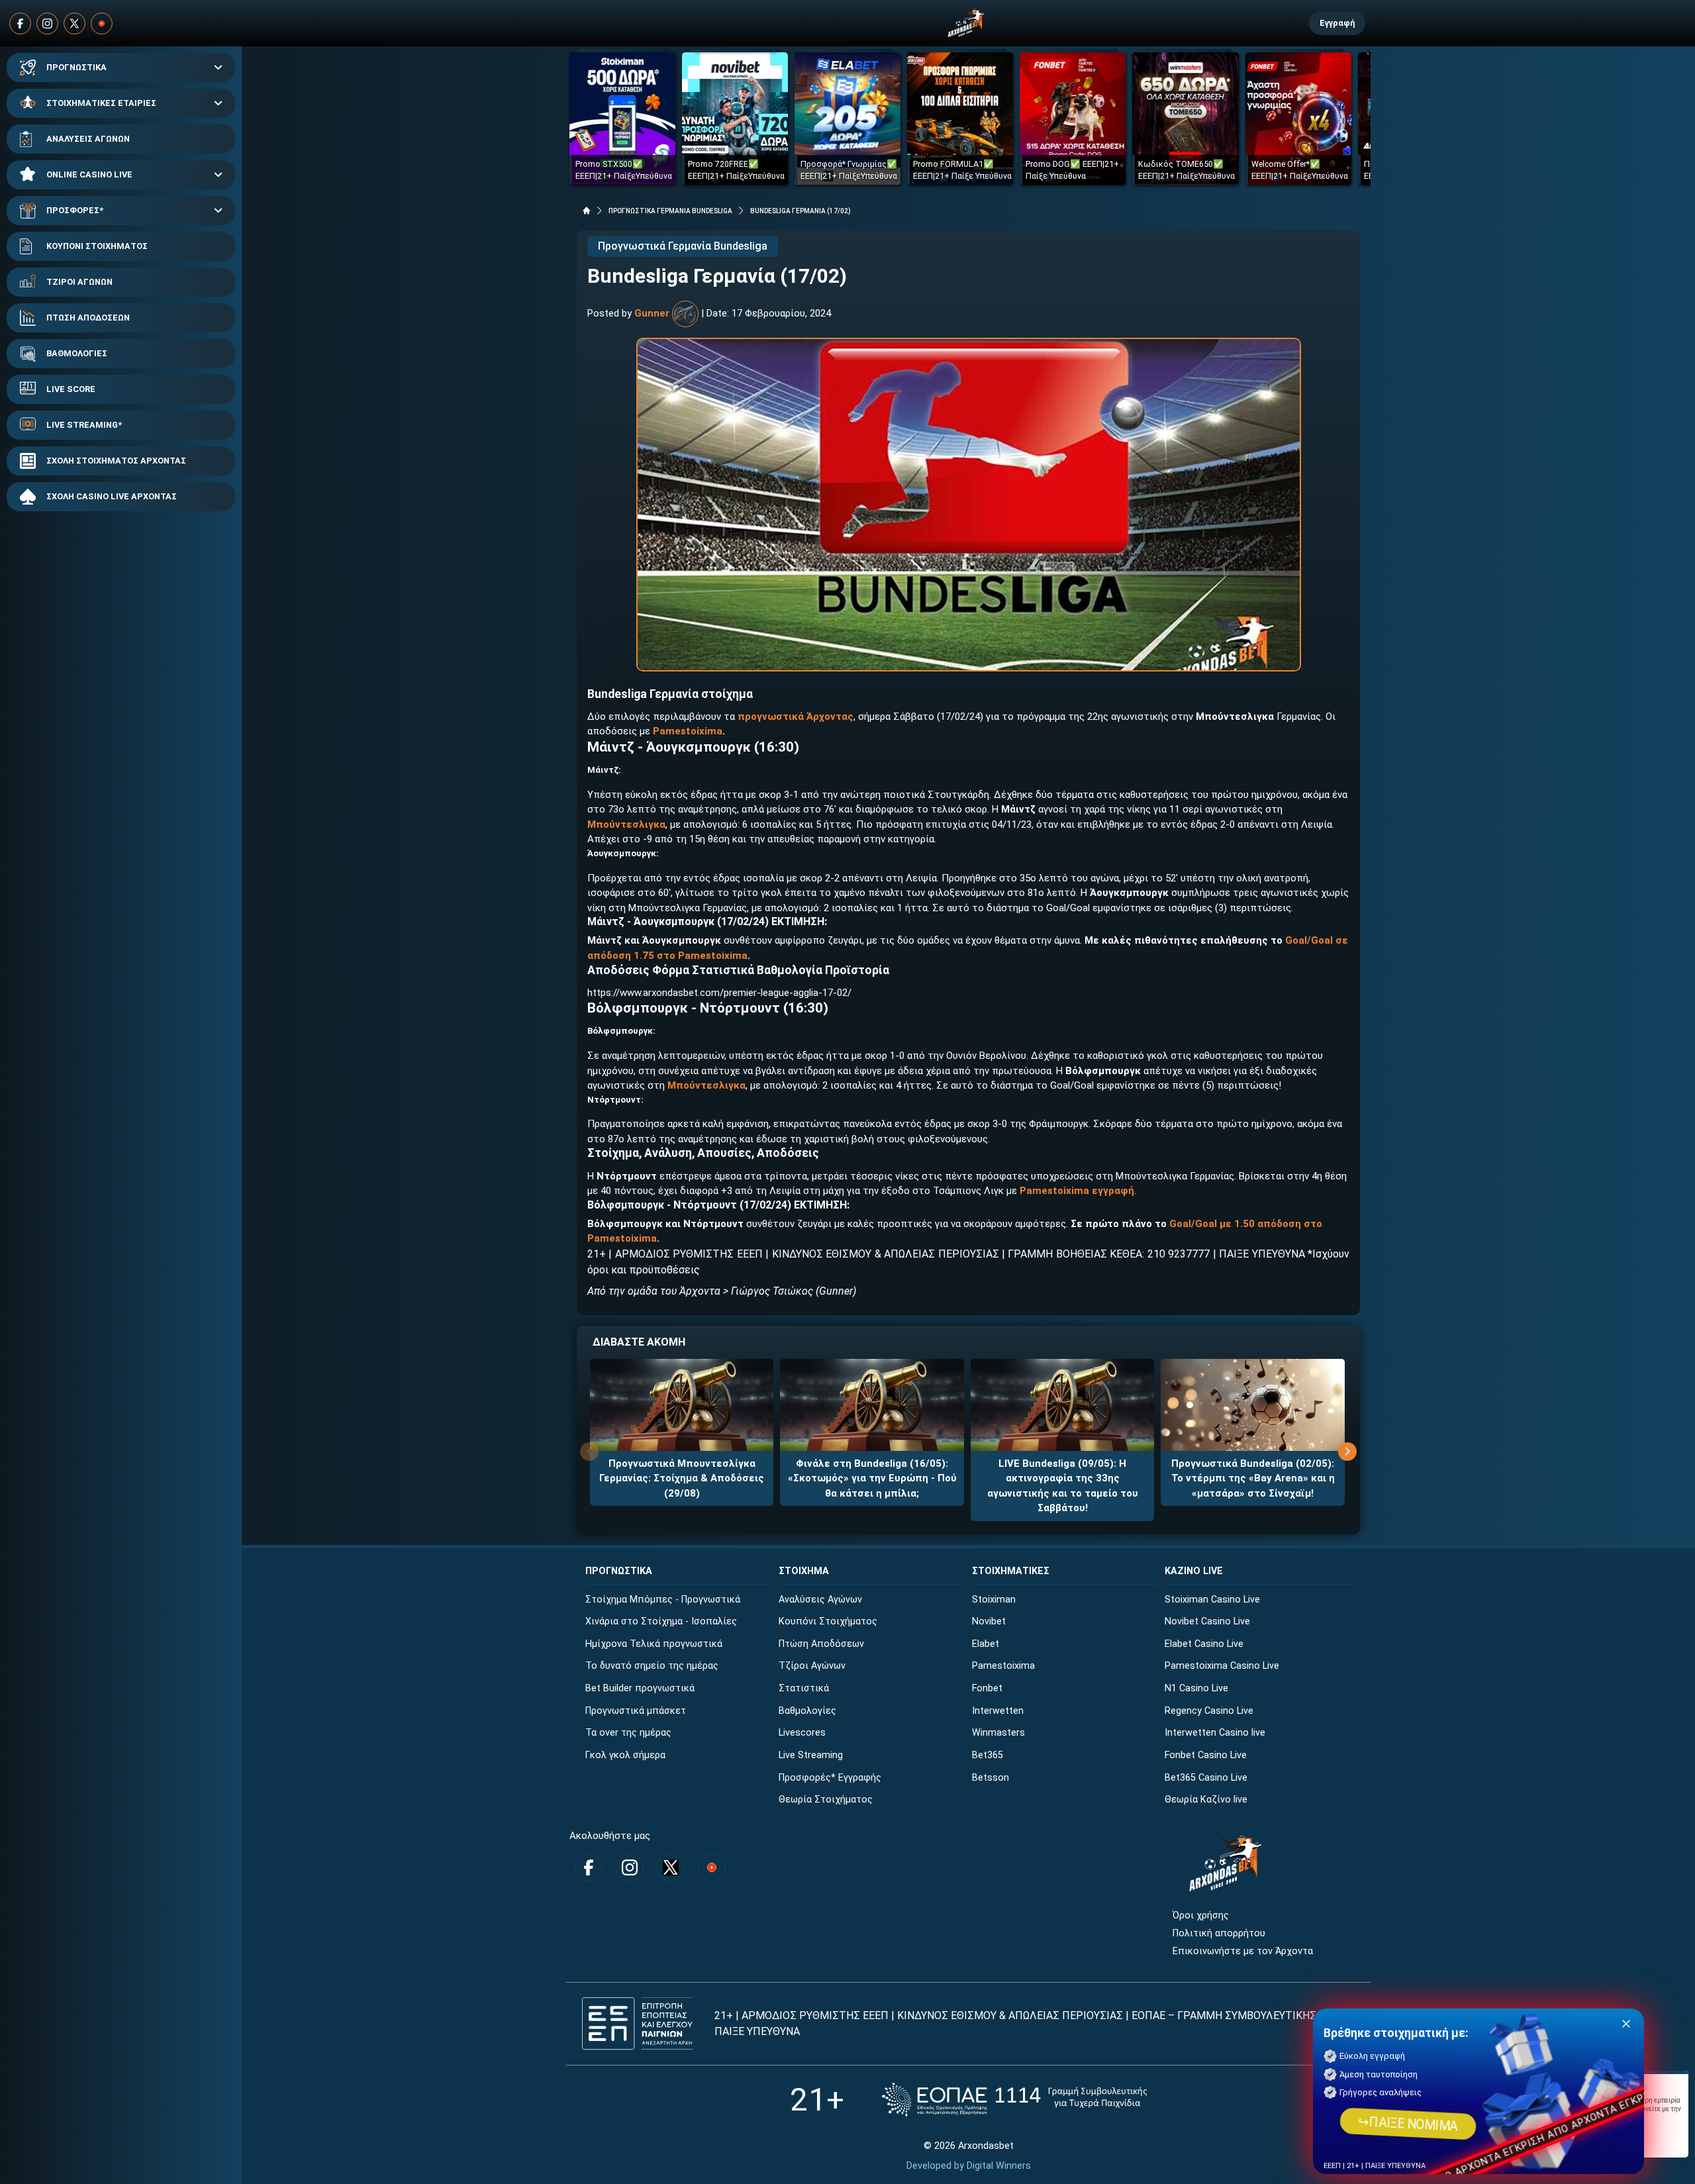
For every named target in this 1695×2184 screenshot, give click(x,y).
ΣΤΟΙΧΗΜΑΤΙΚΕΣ (1011, 1571)
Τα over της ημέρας (628, 1733)
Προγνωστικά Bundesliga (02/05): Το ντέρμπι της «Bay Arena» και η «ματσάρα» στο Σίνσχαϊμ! (1253, 1478)
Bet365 (988, 1755)
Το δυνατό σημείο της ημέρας (652, 1666)
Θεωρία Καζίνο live (1206, 1800)
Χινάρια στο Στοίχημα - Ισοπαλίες (661, 1621)
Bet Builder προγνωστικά (640, 1688)
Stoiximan (994, 1600)
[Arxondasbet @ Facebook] (20, 24)
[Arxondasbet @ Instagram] (47, 24)
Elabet (986, 1644)
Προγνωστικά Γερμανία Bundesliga (683, 246)
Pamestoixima (1003, 1666)
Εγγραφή (1337, 23)
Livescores (802, 1733)
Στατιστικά (804, 1688)
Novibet (989, 1621)
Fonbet (987, 1688)
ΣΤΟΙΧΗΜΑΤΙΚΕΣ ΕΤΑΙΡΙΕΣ (101, 103)
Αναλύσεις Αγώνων (820, 1600)
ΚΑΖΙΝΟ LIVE (1194, 1571)
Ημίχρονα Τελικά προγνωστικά (654, 1644)
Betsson (991, 1778)
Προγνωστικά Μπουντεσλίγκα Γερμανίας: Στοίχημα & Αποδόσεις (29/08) (682, 1478)
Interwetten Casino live (1215, 1733)
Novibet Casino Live (1207, 1621)
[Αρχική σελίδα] (587, 211)
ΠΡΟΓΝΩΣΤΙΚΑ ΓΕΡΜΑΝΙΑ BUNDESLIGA (670, 211)
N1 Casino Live (1196, 1688)
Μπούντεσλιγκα (626, 824)
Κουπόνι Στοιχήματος (828, 1621)
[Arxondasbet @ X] (74, 24)
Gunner (652, 313)
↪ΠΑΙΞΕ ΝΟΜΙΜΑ (1408, 2124)
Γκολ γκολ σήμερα (625, 1755)
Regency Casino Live (1209, 1711)
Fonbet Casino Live (1206, 1755)
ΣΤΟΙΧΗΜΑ (804, 1571)
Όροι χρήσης (1201, 1915)
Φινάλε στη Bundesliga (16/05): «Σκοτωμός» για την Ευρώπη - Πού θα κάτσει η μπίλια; (872, 1478)
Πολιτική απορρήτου (1219, 1933)
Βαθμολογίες (807, 1711)
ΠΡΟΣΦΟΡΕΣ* (75, 210)
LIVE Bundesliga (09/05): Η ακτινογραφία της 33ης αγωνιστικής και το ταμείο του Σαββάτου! (1063, 1486)
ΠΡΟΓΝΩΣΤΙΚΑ (76, 67)
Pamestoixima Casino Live (1222, 1666)
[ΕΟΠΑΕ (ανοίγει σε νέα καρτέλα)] (1014, 2100)
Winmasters (998, 1733)
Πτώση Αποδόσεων (821, 1644)
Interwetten (998, 1711)
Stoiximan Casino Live (1212, 1600)
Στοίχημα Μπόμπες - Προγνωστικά (663, 1600)
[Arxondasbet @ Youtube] (102, 24)
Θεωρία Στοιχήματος (826, 1800)
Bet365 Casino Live (1206, 1778)
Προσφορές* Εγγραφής (830, 1778)
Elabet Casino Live (1204, 1644)
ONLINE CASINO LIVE (89, 174)
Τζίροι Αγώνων (812, 1666)
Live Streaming (811, 1755)
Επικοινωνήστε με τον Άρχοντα (1243, 1951)
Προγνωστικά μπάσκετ (636, 1711)
